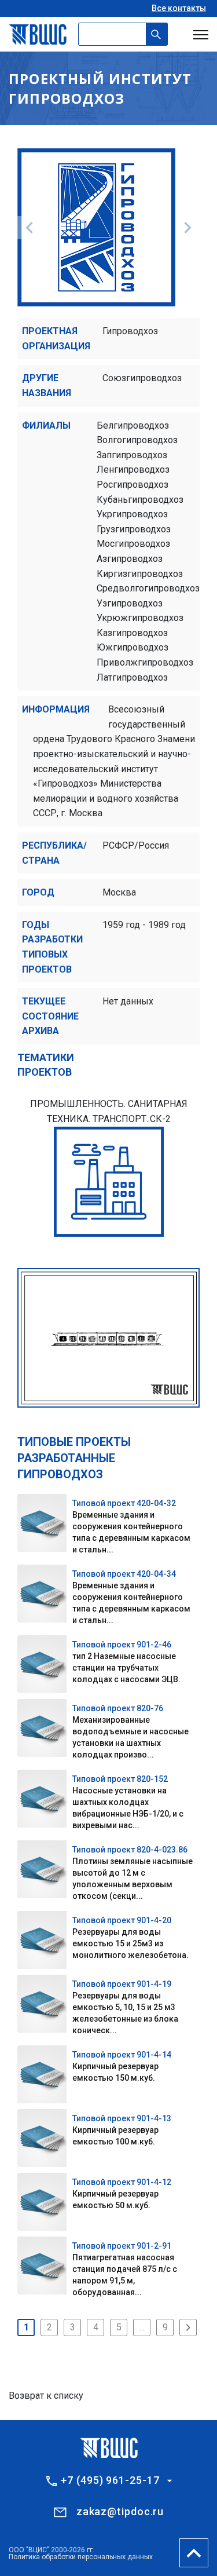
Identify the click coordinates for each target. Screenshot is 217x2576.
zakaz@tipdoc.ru (120, 2511)
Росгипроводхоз (133, 485)
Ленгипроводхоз (133, 469)
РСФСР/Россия (136, 845)
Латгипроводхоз (132, 677)
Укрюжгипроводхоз (140, 618)
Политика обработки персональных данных (81, 2557)
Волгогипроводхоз (137, 440)
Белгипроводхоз (133, 425)
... (142, 2327)
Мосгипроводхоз (133, 544)
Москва (119, 892)
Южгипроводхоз (133, 647)
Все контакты (179, 8)
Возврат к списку (46, 2396)
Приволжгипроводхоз (145, 662)
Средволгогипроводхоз (148, 588)
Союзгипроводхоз (142, 378)
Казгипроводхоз (132, 633)
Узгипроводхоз (130, 603)
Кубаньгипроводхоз (140, 500)
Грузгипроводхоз (134, 529)
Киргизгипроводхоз (140, 574)
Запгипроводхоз (132, 455)
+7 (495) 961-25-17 (110, 2480)
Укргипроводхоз (132, 514)
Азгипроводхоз (130, 559)
